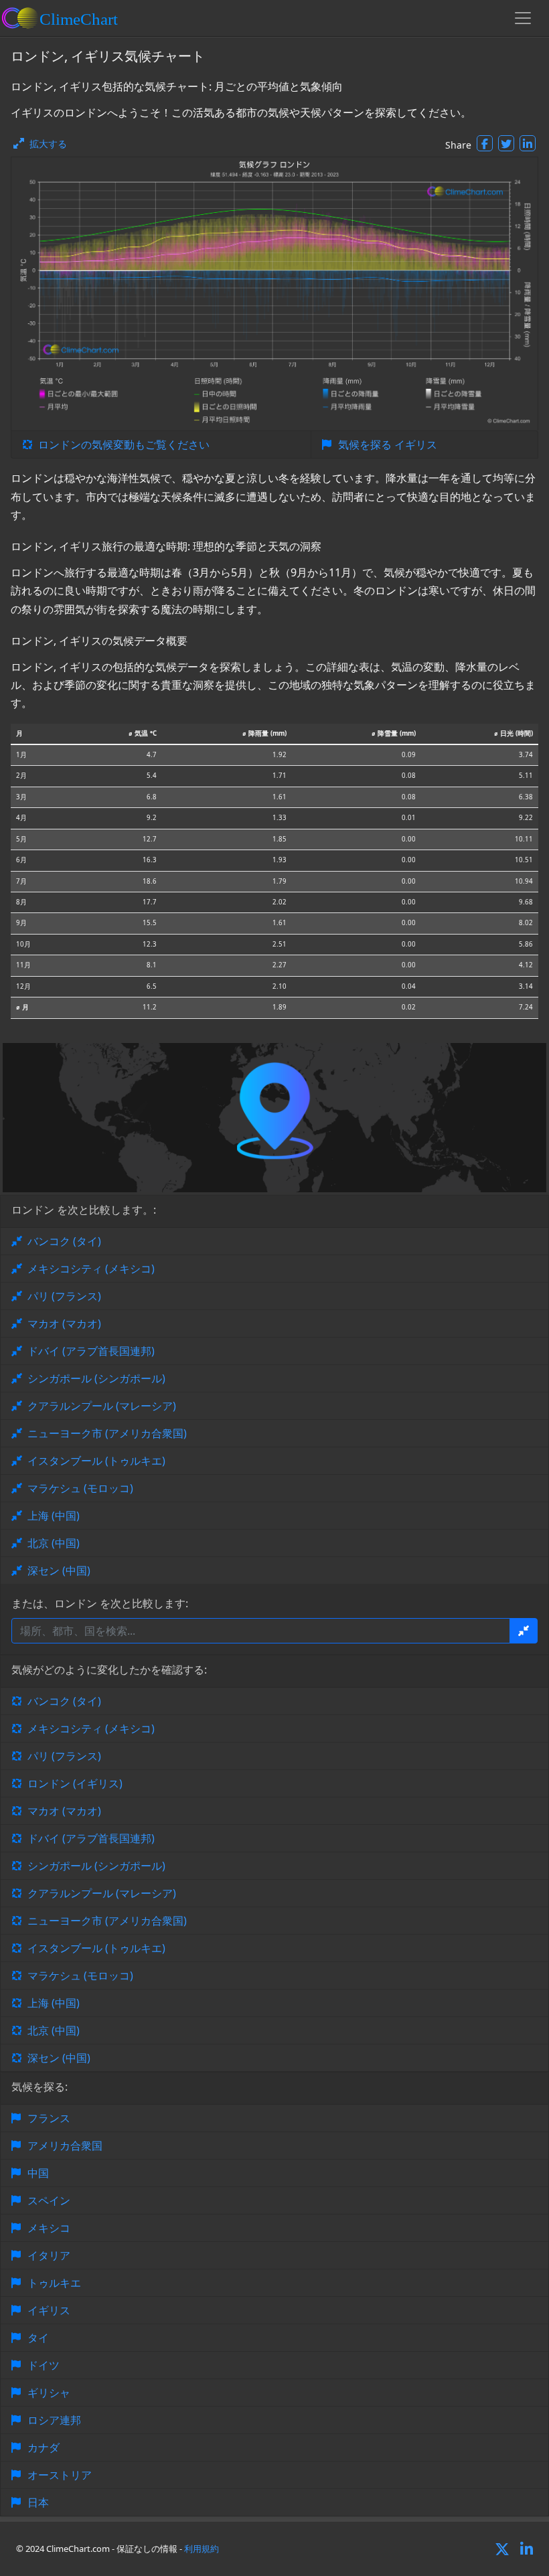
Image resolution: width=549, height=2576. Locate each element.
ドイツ (44, 2365)
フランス (49, 2118)
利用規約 (202, 2549)
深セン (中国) (59, 1571)
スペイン (49, 2200)
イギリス (49, 2310)
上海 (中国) (54, 1516)
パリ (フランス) (64, 1296)
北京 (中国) (54, 1543)
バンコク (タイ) (64, 1241)
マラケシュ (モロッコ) (80, 1488)
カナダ (44, 2447)
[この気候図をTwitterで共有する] (506, 143)
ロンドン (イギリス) (75, 1783)
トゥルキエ (54, 2283)
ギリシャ (49, 2393)
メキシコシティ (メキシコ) (91, 1269)
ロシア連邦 (54, 2420)
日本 (38, 2502)
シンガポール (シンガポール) (96, 1378)
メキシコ (49, 2228)
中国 (38, 2173)
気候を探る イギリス (388, 445)
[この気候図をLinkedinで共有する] (528, 143)
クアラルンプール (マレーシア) (102, 1406)
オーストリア (60, 2475)
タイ (38, 2338)
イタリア (49, 2255)
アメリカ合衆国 (65, 2146)
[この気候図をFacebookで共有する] (485, 143)
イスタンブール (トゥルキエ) (96, 1461)
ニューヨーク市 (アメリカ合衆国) (107, 1433)
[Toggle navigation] (523, 18)
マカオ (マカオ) (64, 1323)
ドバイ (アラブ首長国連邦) (91, 1351)
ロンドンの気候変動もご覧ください (124, 445)
